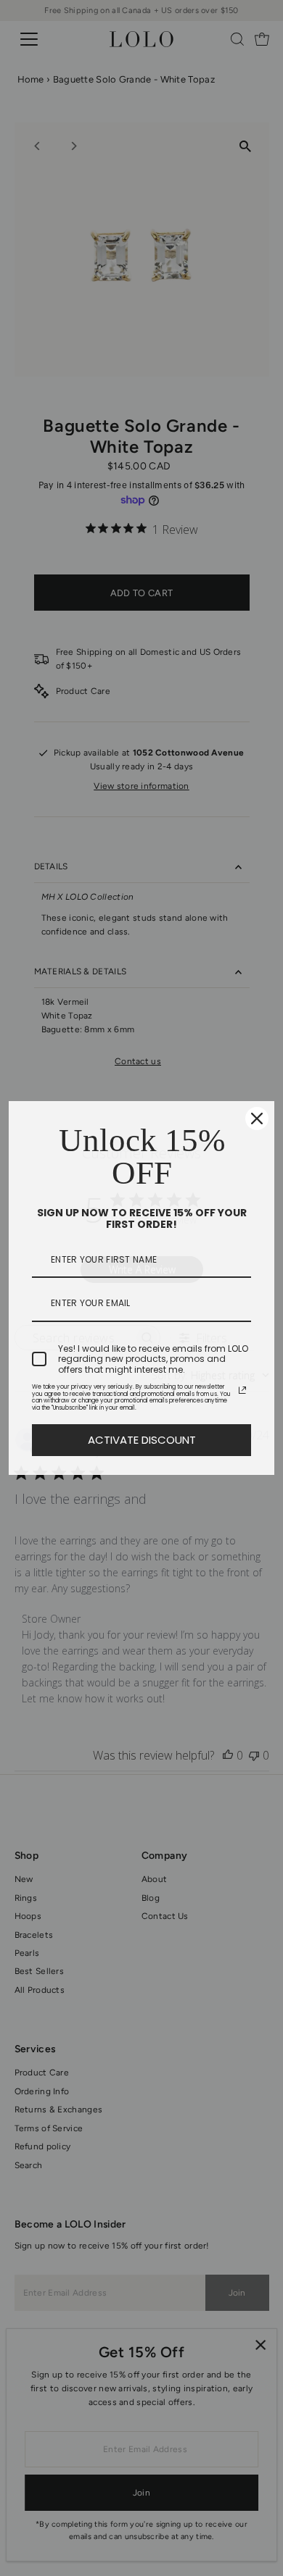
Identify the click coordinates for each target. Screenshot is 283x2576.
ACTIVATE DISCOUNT (142, 1440)
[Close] (257, 1118)
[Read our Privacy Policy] (242, 1390)
